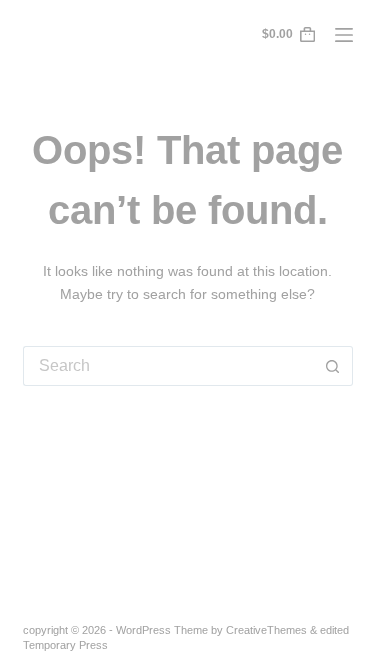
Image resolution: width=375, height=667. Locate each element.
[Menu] (344, 35)
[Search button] (333, 366)
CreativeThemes (266, 630)
